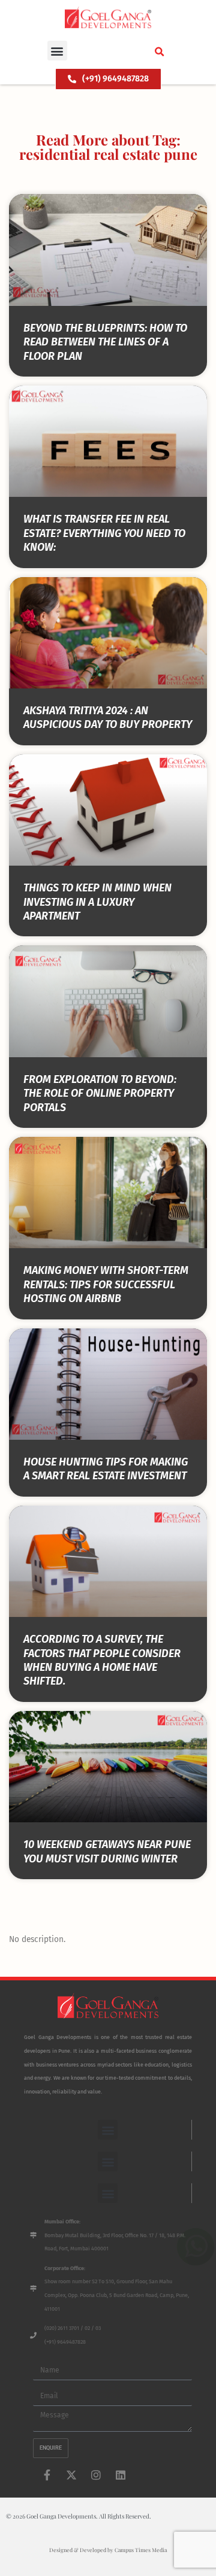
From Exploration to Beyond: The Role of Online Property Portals (100, 1093)
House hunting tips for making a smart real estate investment (106, 1469)
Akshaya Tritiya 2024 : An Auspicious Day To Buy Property (108, 717)
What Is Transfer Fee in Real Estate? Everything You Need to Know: (104, 533)
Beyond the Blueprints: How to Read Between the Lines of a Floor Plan (105, 342)
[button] (57, 51)
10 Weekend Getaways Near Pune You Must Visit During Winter (107, 1851)
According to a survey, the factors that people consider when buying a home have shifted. (102, 1660)
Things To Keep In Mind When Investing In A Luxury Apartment (97, 902)
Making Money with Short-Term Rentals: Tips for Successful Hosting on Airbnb (106, 1284)
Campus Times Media (141, 2550)
